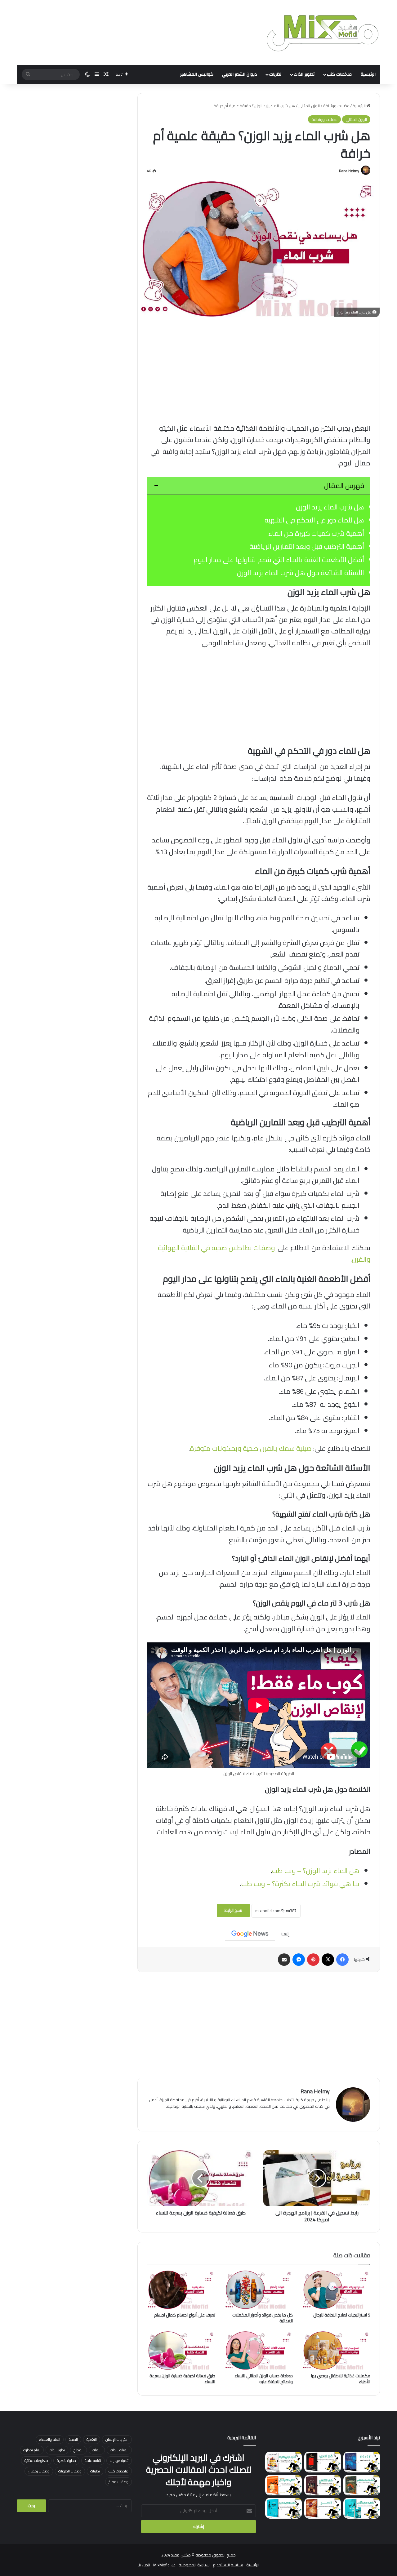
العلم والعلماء (50, 2439)
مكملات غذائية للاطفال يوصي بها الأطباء (341, 2379)
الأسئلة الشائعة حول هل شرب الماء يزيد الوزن (301, 573)
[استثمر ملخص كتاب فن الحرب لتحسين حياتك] (323, 2462)
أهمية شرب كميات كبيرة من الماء (316, 533)
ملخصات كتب (339, 74)
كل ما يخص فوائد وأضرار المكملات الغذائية (263, 2318)
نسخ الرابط (233, 1910)
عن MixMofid (164, 2565)
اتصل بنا (144, 2565)
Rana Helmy (349, 171)
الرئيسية (368, 74)
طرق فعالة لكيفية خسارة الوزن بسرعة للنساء (182, 2379)
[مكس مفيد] (323, 33)
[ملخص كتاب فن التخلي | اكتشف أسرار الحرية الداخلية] (323, 2485)
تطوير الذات (304, 74)
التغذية (92, 2439)
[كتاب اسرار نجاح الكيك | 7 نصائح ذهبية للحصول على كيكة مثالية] (283, 2462)
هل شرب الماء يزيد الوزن (330, 507)
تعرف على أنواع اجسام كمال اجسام (185, 2315)
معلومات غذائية (36, 2461)
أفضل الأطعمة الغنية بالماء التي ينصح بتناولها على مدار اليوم (279, 560)
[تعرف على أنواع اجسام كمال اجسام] (181, 2290)
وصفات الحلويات (70, 2471)
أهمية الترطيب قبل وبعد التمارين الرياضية (307, 546)
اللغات (97, 2450)
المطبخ (78, 2450)
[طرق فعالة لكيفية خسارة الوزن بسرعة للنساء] (181, 2351)
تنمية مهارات (119, 2461)
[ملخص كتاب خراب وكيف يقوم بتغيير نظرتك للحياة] (362, 2508)
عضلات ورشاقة (336, 106)
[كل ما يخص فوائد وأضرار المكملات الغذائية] (259, 2290)
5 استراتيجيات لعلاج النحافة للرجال (342, 2315)
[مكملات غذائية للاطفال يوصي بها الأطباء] (336, 2351)
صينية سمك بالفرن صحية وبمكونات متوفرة (251, 1448)
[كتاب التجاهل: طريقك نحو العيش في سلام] (283, 2485)
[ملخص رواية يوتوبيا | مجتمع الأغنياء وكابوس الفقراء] (362, 2485)
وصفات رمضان (39, 2471)
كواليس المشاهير (197, 74)
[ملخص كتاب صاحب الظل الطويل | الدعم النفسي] (283, 2508)
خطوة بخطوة (66, 2461)
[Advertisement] (259, 370)
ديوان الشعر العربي (240, 74)
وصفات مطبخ (118, 2482)
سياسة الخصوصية (194, 2565)
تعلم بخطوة (32, 2450)
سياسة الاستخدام (228, 2565)
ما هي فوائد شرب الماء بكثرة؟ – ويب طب (300, 1884)
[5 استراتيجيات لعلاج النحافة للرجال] (336, 2290)
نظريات (275, 74)
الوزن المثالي (309, 106)
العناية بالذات (119, 2450)
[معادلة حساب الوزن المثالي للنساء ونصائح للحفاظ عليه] (259, 2351)
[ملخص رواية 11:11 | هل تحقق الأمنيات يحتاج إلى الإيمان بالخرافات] (362, 2462)
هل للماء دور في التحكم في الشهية (314, 520)
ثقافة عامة (93, 2461)
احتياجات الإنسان (117, 2439)
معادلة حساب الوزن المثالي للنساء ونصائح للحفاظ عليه (264, 2379)
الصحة (73, 2439)
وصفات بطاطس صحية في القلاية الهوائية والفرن (264, 1253)
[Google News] (250, 1934)
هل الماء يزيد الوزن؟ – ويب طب (316, 1871)
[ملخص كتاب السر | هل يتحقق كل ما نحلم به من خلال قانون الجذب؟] (323, 2508)
